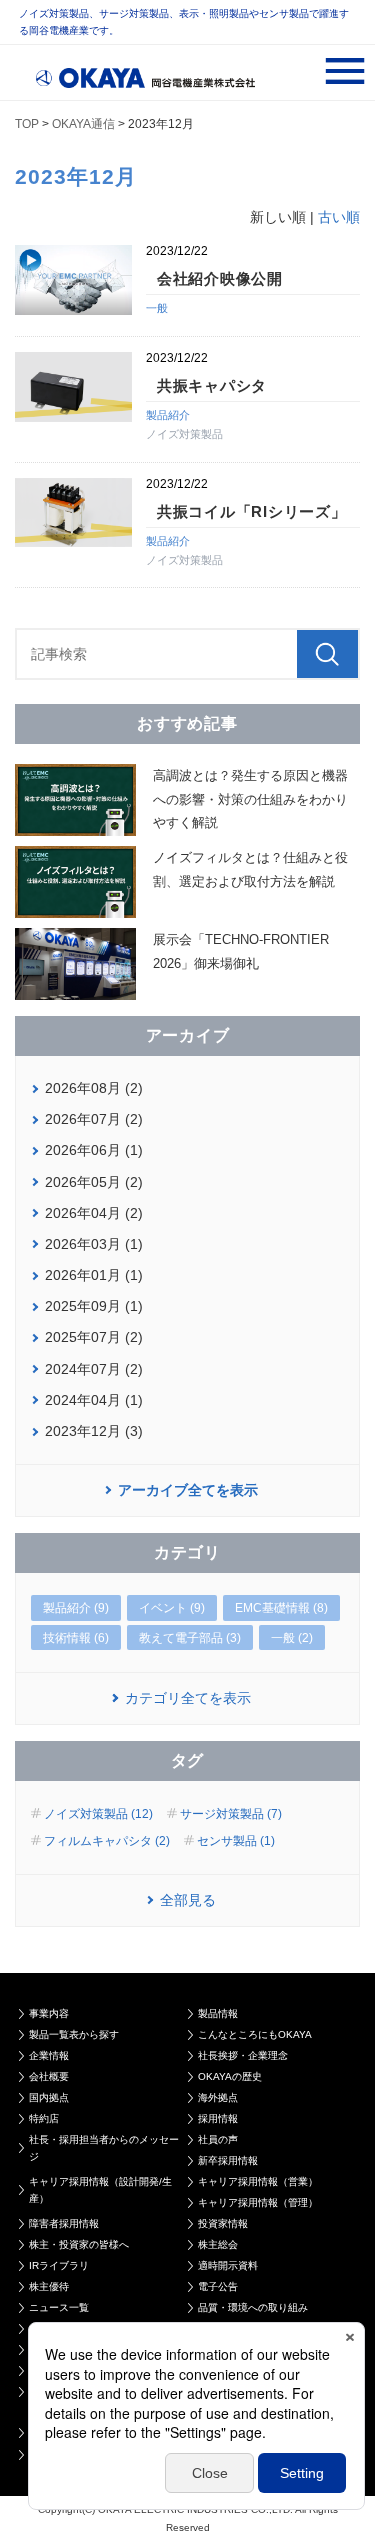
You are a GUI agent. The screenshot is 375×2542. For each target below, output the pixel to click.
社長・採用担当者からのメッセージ (104, 2148)
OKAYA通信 (83, 124)
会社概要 (49, 2076)
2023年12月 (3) (94, 1431)
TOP (27, 124)
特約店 (44, 2118)
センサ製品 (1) (236, 1841)
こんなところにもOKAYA (255, 2034)
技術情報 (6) (76, 1638)
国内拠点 (49, 2097)
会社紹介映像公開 (220, 278)
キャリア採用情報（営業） (258, 2181)
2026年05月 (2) (94, 1182)
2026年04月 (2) (94, 1213)
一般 (157, 308)
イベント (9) (172, 1608)
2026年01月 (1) (94, 1275)
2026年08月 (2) (94, 1088)
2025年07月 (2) (94, 1337)
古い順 (339, 217)
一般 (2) (292, 1638)
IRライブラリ (59, 2265)
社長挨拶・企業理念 (243, 2055)
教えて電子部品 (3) (190, 1638)
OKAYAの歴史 (230, 2076)
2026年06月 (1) (94, 1150)
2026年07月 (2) (94, 1119)
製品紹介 (168, 415)
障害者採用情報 (64, 2223)
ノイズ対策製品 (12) (98, 1814)
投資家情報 (223, 2223)
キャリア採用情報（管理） (258, 2202)
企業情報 (49, 2055)
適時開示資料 (228, 2265)
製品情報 (218, 2013)
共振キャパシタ (212, 385)
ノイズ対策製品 (184, 434)
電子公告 (218, 2286)
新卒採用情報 (228, 2160)
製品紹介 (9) (76, 1608)
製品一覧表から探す (74, 2034)
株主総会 (218, 2244)
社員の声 (218, 2139)
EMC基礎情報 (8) (281, 1608)
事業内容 (49, 2013)
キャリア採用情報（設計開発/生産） (100, 2190)
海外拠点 (218, 2097)
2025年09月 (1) (94, 1306)
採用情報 (218, 2118)
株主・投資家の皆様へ (79, 2244)
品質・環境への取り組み (253, 2307)
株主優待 (49, 2286)
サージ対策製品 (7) (231, 1814)
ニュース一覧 (59, 2307)
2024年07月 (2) (94, 1369)
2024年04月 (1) (94, 1400)
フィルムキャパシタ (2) (107, 1841)
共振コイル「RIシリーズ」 (252, 511)
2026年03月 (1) (94, 1244)
